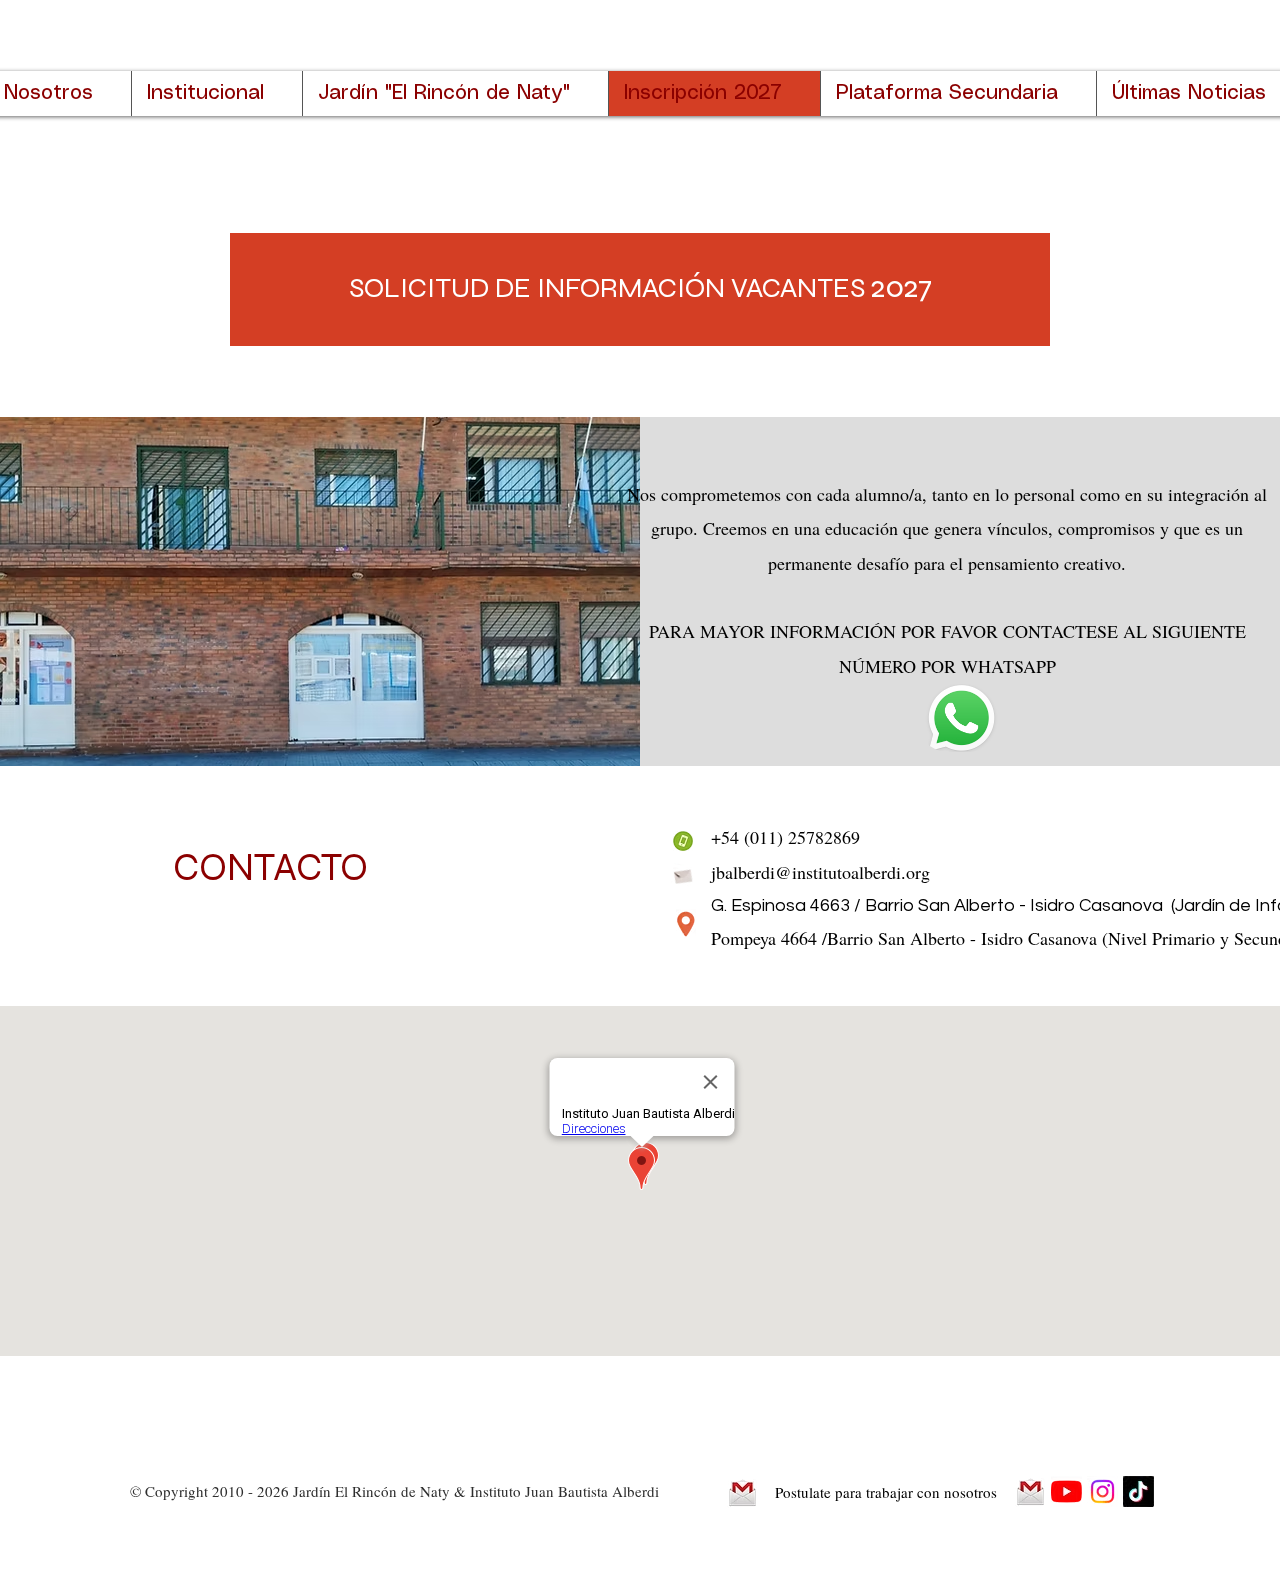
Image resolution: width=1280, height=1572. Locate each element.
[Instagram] (1102, 1491)
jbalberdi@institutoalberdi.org (820, 872)
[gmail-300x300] (742, 1492)
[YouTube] (1066, 1491)
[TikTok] (1138, 1491)
